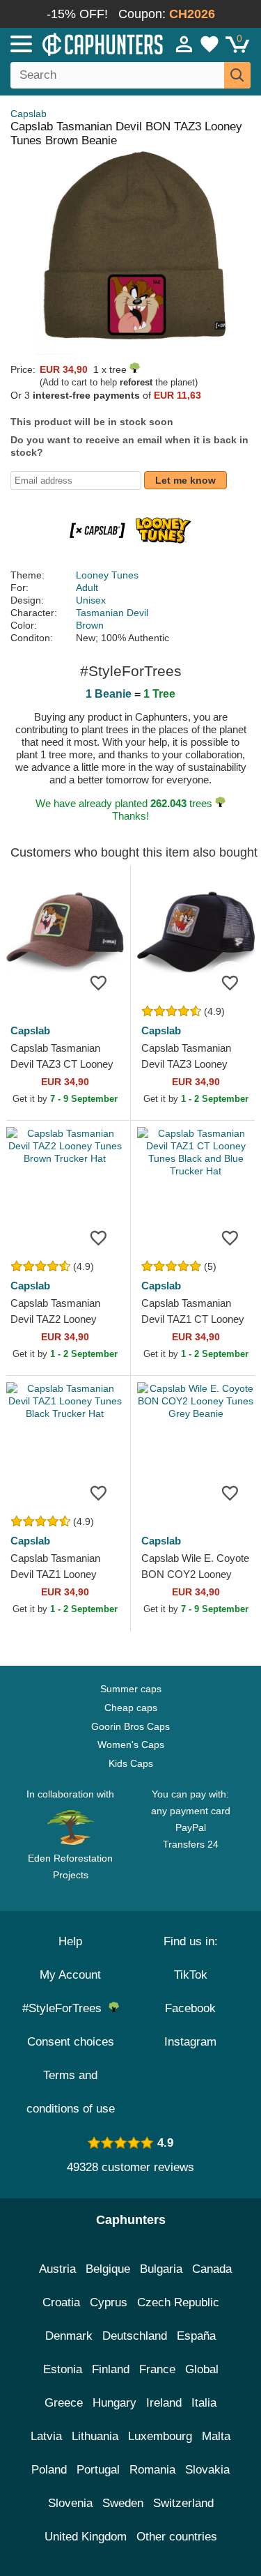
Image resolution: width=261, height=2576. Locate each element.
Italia (204, 2403)
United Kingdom (86, 2537)
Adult (87, 588)
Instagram (190, 2042)
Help (70, 1941)
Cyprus (109, 2302)
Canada (212, 2269)
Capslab (29, 114)
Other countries (177, 2537)
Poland (49, 2470)
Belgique (108, 2269)
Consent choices (71, 2042)
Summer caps (131, 1689)
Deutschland (135, 2336)
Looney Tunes (107, 575)
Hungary (114, 2403)
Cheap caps (131, 1708)
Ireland (164, 2403)
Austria (57, 2269)
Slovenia (70, 2503)
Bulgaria (161, 2269)
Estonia (63, 2369)
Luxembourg (160, 2436)
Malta (216, 2436)
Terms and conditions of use (71, 2092)
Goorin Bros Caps (130, 1726)
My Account (70, 1975)
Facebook (190, 2008)
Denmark (69, 2336)
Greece (64, 2403)
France (157, 2369)
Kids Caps (131, 1763)
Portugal (98, 2470)
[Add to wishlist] (99, 982)
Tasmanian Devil (112, 613)
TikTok (191, 1975)
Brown (90, 625)
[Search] (237, 75)
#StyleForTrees (65, 2008)
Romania (152, 2470)
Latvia (46, 2436)
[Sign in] (184, 44)
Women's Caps (131, 1745)
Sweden (123, 2503)
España (196, 2336)
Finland (111, 2369)
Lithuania (95, 2436)
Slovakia (207, 2470)
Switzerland (183, 2503)
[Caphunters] (76, 43)
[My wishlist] (209, 44)
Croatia (61, 2302)
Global (202, 2369)
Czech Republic (178, 2302)
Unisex (91, 600)
